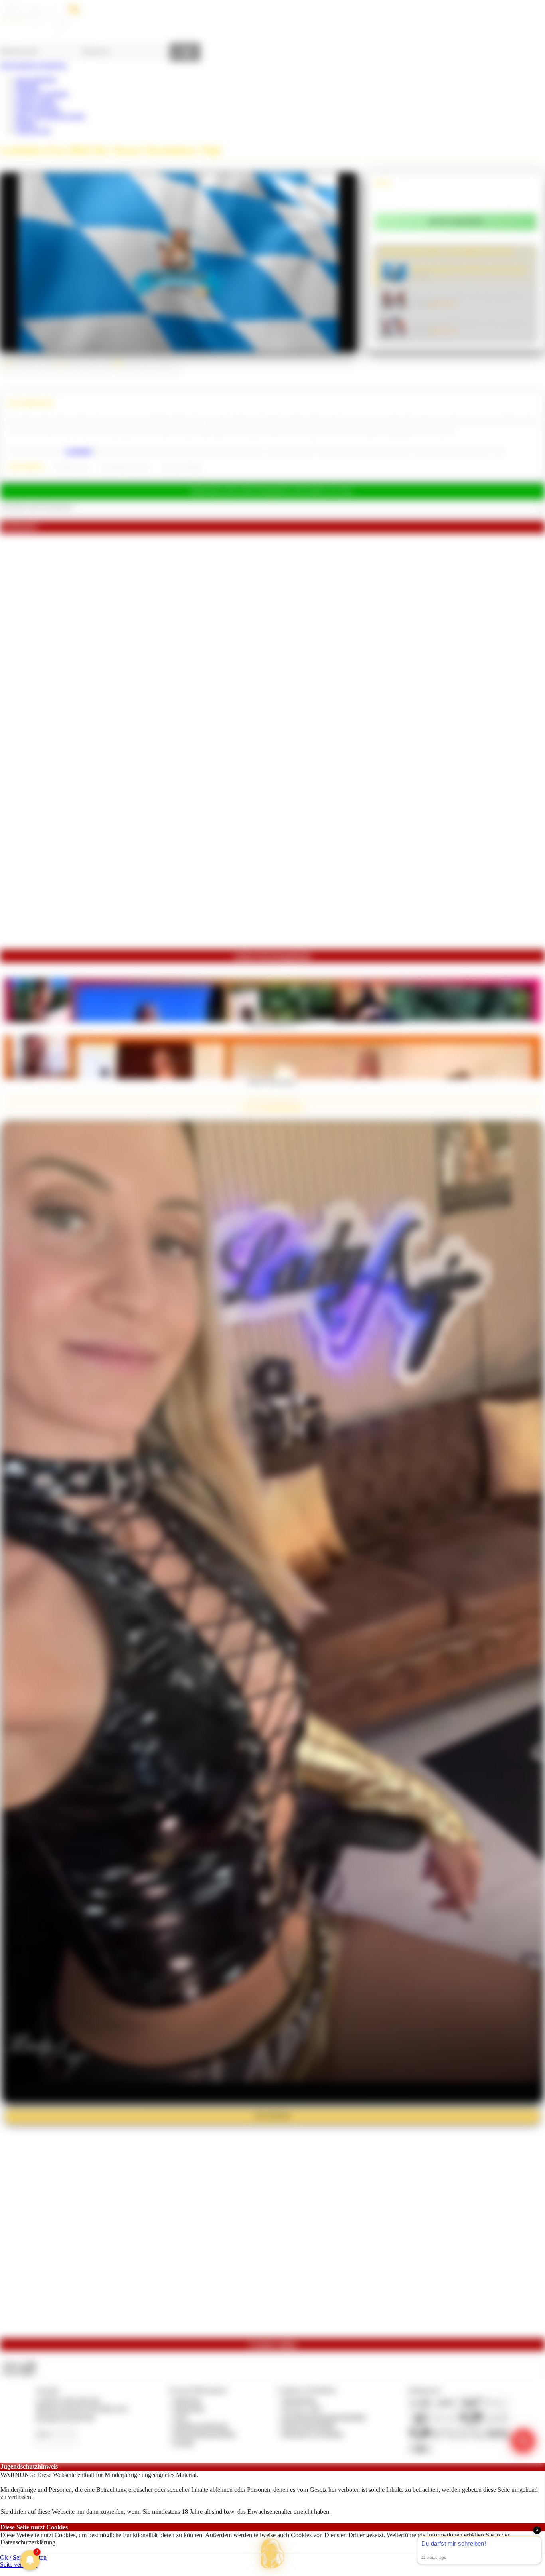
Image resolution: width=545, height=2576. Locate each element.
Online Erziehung (38, 108)
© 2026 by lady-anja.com (68, 2400)
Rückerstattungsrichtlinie (205, 2434)
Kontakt (184, 2442)
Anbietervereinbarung (201, 2425)
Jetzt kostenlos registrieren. (34, 65)
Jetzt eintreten (272, 2116)
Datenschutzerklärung (28, 2542)
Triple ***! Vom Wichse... (273, 1082)
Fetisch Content (36, 101)
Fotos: (19, 2371)
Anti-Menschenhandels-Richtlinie (324, 2417)
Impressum (187, 2400)
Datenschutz (189, 2408)
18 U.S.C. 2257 (302, 2408)
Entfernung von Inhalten (313, 2434)
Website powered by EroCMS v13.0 (81, 2408)
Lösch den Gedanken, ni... (272, 1025)
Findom (26, 123)
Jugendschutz (299, 2400)
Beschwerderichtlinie (309, 2425)
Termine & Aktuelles (42, 94)
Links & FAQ (34, 130)
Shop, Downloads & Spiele (50, 116)
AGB (180, 2417)
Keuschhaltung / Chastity (125, 467)
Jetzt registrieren (36, 79)
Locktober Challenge (182, 467)
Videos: (19, 2364)
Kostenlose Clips (72, 467)
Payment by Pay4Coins (65, 2417)
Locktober (79, 451)
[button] (272, 2554)
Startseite (27, 86)
